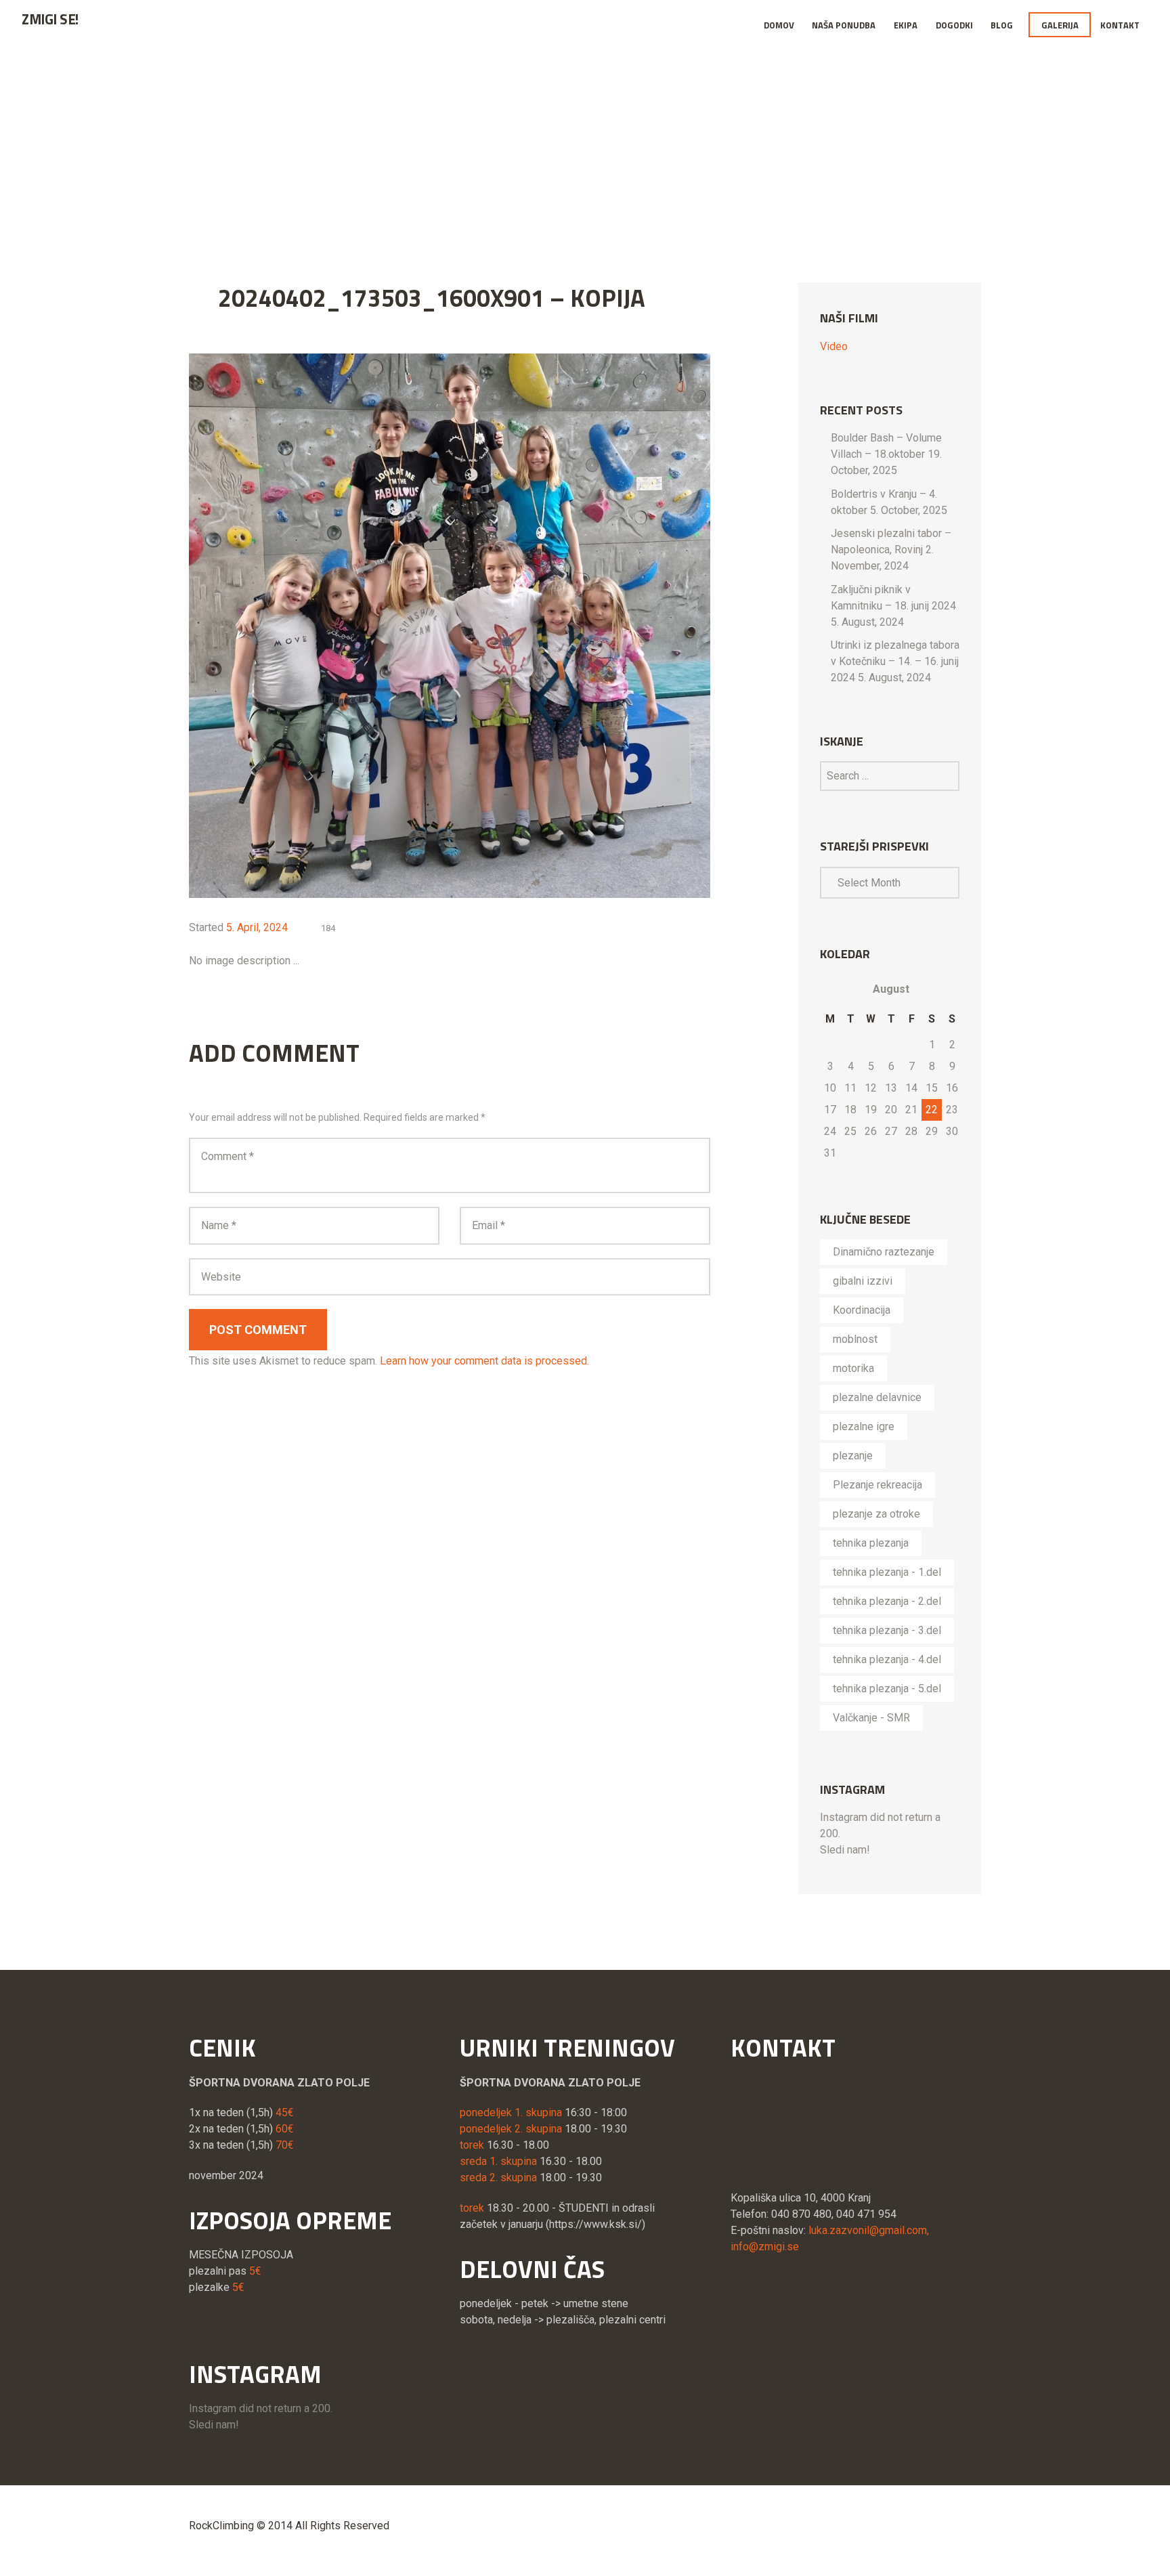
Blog (1002, 25)
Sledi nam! (845, 1850)
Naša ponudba (844, 25)
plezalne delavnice (877, 1397)
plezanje (853, 1456)
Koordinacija (862, 1310)
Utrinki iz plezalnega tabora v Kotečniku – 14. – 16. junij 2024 (895, 661)
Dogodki (954, 25)
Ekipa (906, 25)
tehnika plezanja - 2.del (887, 1601)
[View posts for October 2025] (830, 989)
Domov (779, 25)
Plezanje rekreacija (877, 1485)
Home (337, 143)
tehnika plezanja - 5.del (887, 1689)
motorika (853, 1368)
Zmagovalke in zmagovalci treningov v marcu (674, 143)
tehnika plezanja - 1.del (887, 1572)
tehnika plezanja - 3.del (887, 1630)
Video (834, 346)
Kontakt (1120, 25)
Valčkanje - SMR (871, 1718)
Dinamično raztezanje (884, 1252)
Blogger (473, 143)
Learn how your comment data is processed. (484, 1361)
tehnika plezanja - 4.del (887, 1659)
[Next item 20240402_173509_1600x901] (580, 626)
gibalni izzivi (863, 1281)
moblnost (855, 1339)
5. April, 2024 (257, 927)
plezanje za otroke (876, 1514)
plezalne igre (864, 1426)
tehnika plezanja (871, 1543)
